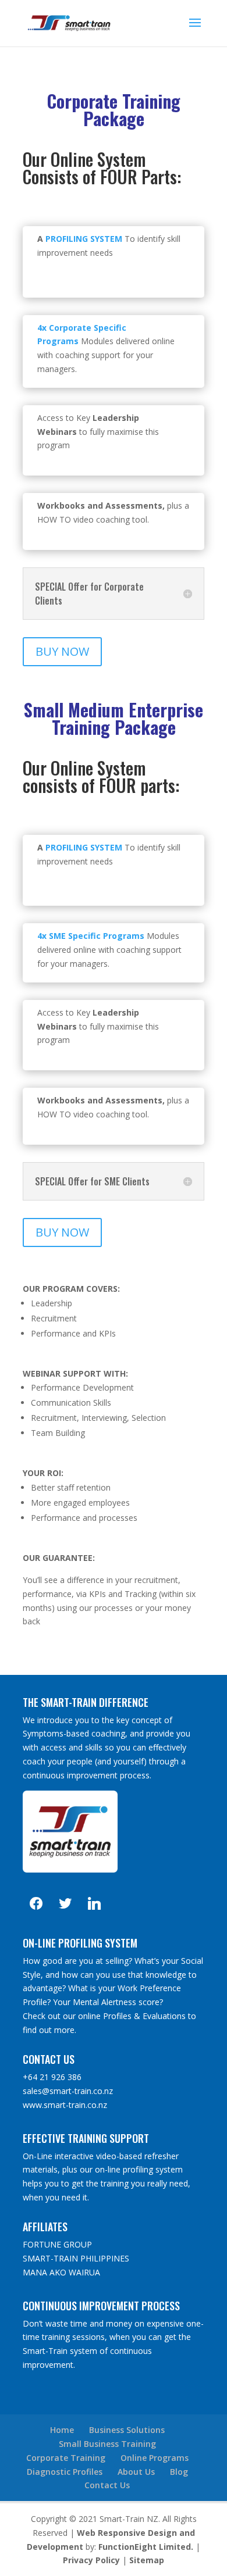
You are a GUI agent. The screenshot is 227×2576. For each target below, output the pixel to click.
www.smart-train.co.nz (65, 2105)
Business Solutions (127, 2430)
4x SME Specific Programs (91, 936)
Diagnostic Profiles (65, 2472)
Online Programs (155, 2458)
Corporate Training (66, 2458)
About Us (136, 2472)
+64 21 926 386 (52, 2077)
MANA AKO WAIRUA (61, 2272)
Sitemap (147, 2560)
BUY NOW (62, 651)
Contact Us (107, 2485)
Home (62, 2430)
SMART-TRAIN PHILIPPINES (76, 2258)
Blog (179, 2472)
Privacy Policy (91, 2560)
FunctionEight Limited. (146, 2547)
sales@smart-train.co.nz (68, 2091)
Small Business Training (107, 2444)
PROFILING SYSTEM (84, 239)
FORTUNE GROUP (57, 2244)
